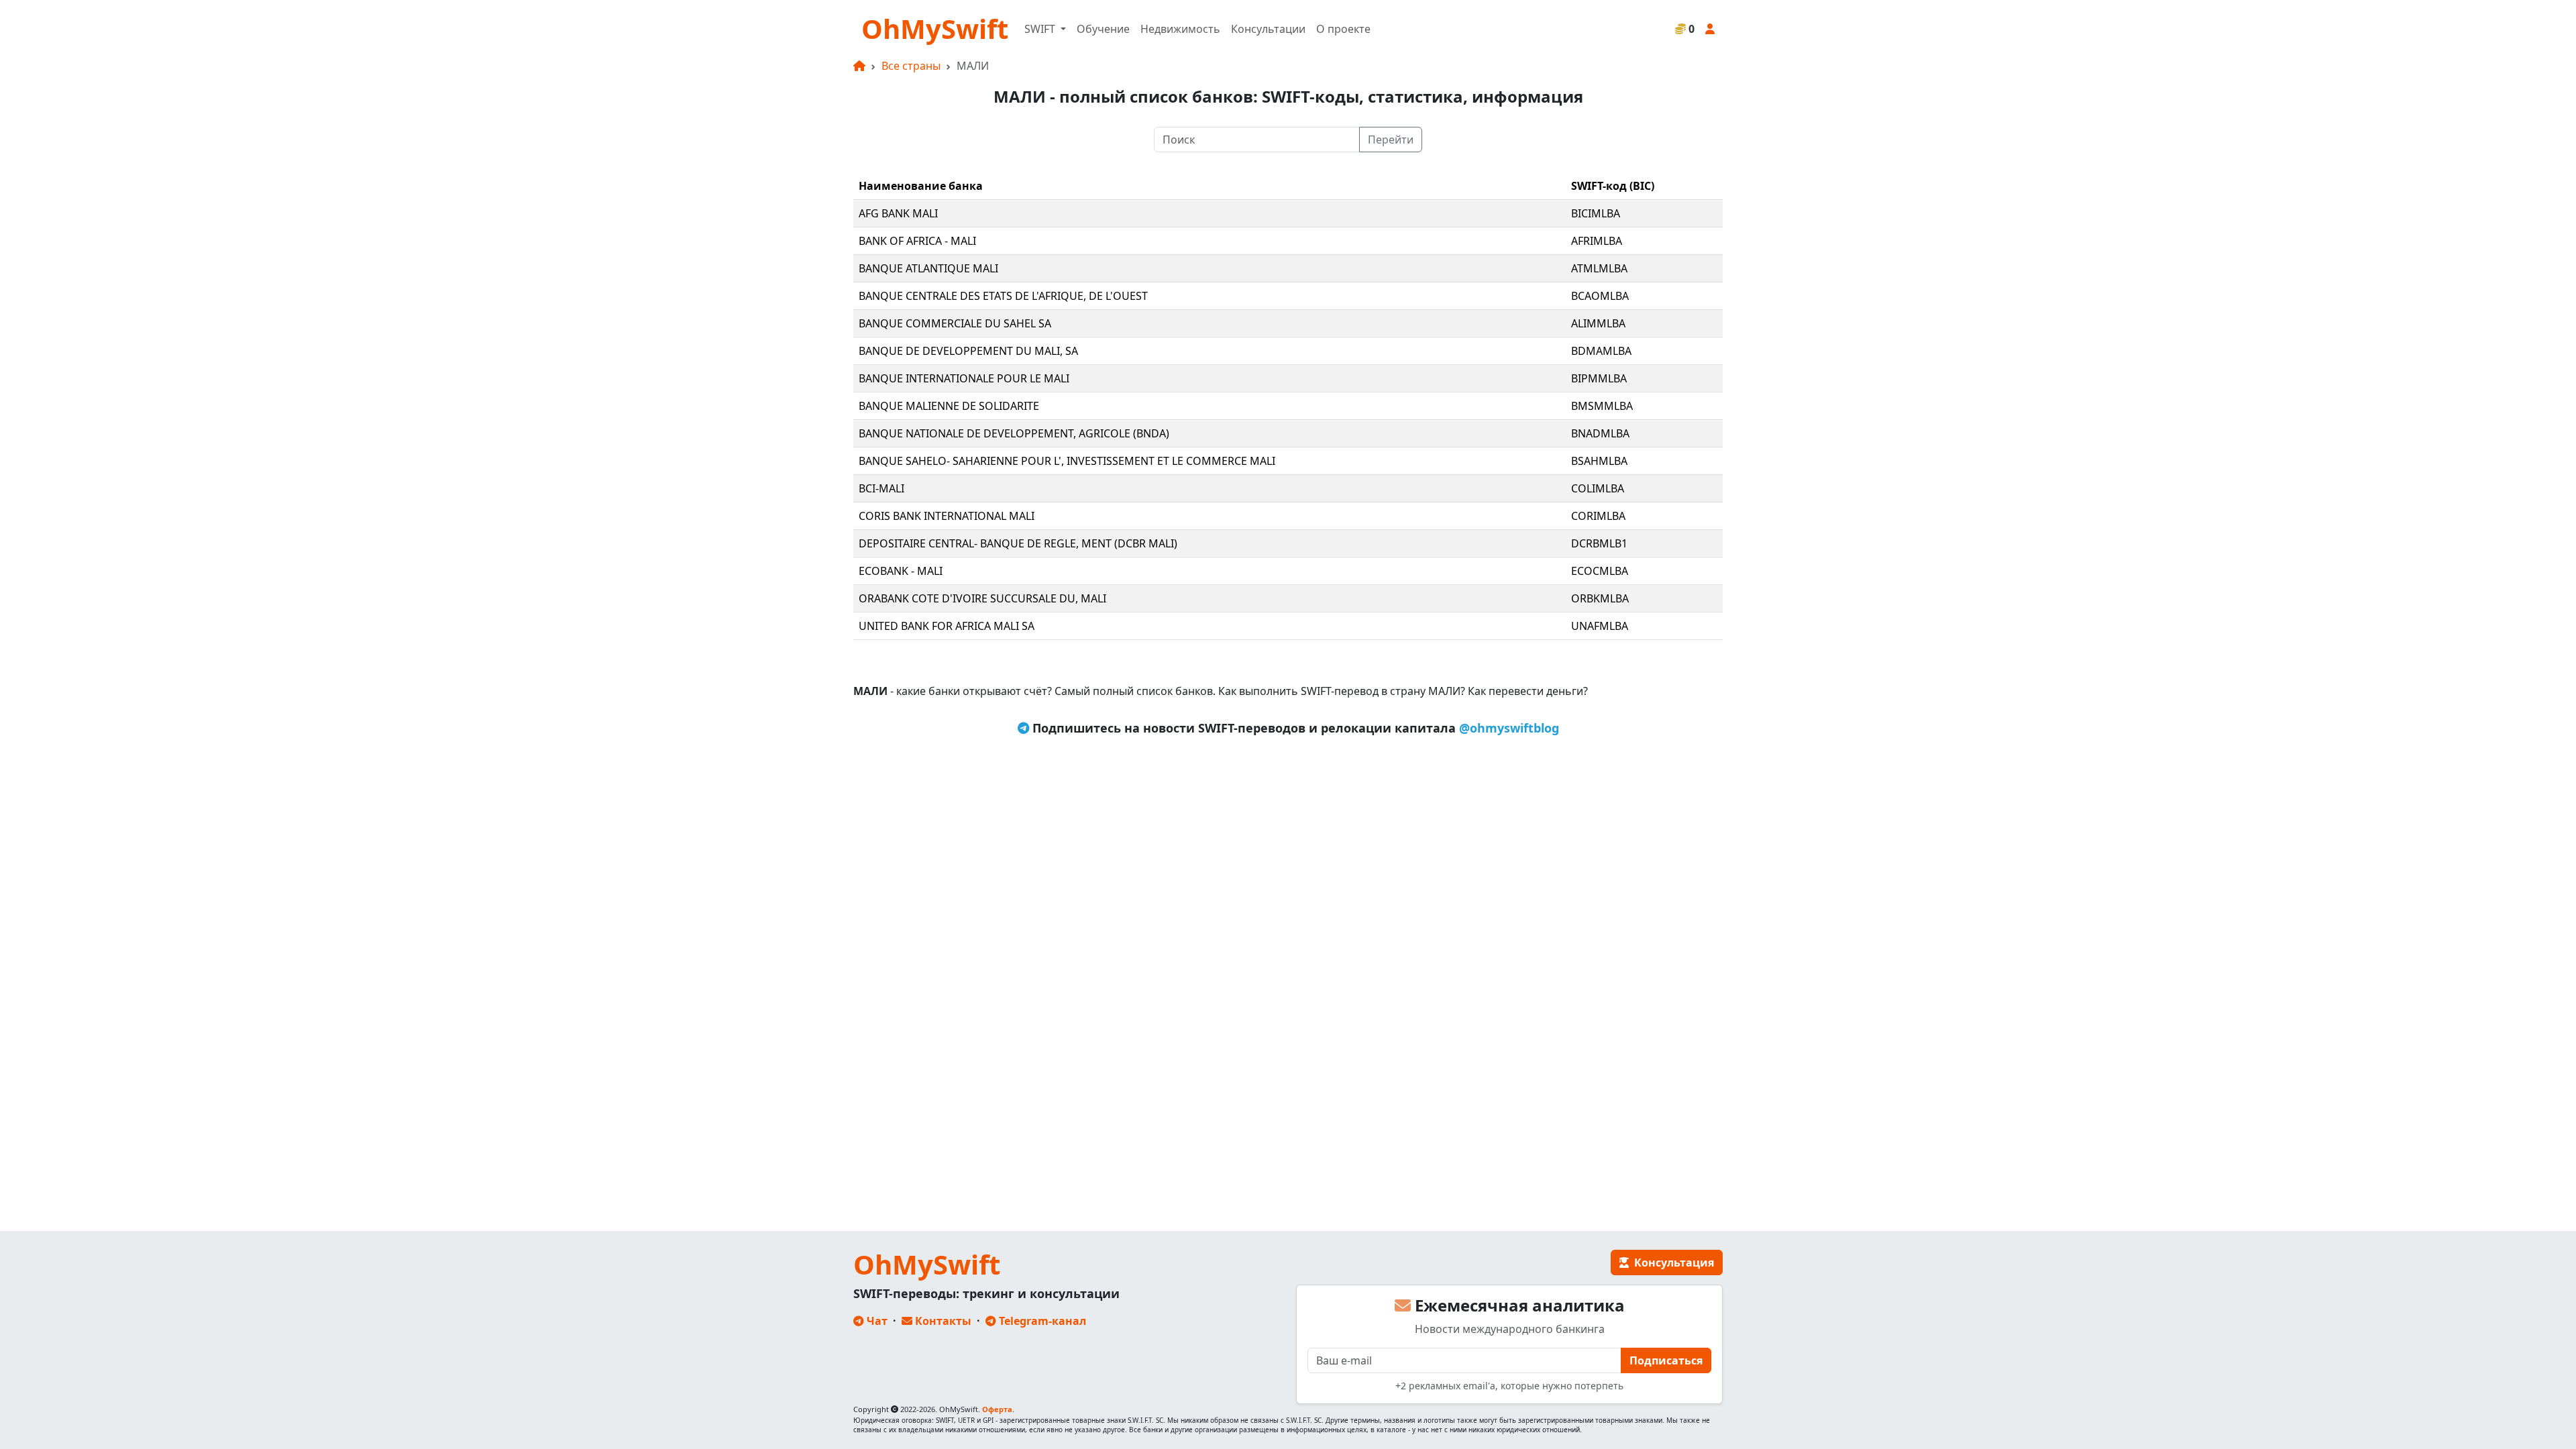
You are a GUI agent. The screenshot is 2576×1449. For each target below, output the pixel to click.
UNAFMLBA (1600, 626)
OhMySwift (935, 29)
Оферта (997, 1409)
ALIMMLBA (1598, 323)
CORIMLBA (1598, 516)
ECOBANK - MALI (901, 571)
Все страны (911, 66)
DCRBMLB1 (1599, 543)
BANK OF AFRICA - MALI (917, 241)
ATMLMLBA (1599, 268)
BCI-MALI (881, 488)
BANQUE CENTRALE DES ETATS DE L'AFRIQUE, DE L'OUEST (1003, 296)
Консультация (1671, 1263)
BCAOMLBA (1600, 296)
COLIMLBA (1598, 488)
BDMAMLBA (1601, 351)
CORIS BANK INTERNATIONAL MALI (947, 516)
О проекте (1343, 29)
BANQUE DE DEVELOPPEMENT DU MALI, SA (968, 351)
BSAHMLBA (1599, 461)
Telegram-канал (1041, 1321)
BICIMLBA (1596, 213)
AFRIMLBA (1597, 241)
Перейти (1391, 140)
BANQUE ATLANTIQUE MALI (928, 268)
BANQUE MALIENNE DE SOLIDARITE (949, 406)
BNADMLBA (1600, 433)
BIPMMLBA (1599, 378)
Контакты (942, 1321)
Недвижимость (1180, 29)
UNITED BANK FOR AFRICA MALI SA (947, 626)
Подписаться (1666, 1360)
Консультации (1268, 29)
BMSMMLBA (1602, 406)
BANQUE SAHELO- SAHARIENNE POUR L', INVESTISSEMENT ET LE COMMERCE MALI (1067, 461)
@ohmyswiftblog (1509, 728)
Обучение (1103, 29)
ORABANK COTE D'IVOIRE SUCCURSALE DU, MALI (982, 598)
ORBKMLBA (1600, 598)
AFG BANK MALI (898, 213)
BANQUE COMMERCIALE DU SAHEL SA (955, 323)
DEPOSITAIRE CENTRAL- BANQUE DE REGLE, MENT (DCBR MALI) (1018, 543)
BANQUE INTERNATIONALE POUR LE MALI (964, 378)
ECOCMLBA (1600, 571)
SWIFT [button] (1041, 29)
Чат (876, 1321)
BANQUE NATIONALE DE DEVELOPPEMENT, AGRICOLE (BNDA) (1014, 433)
